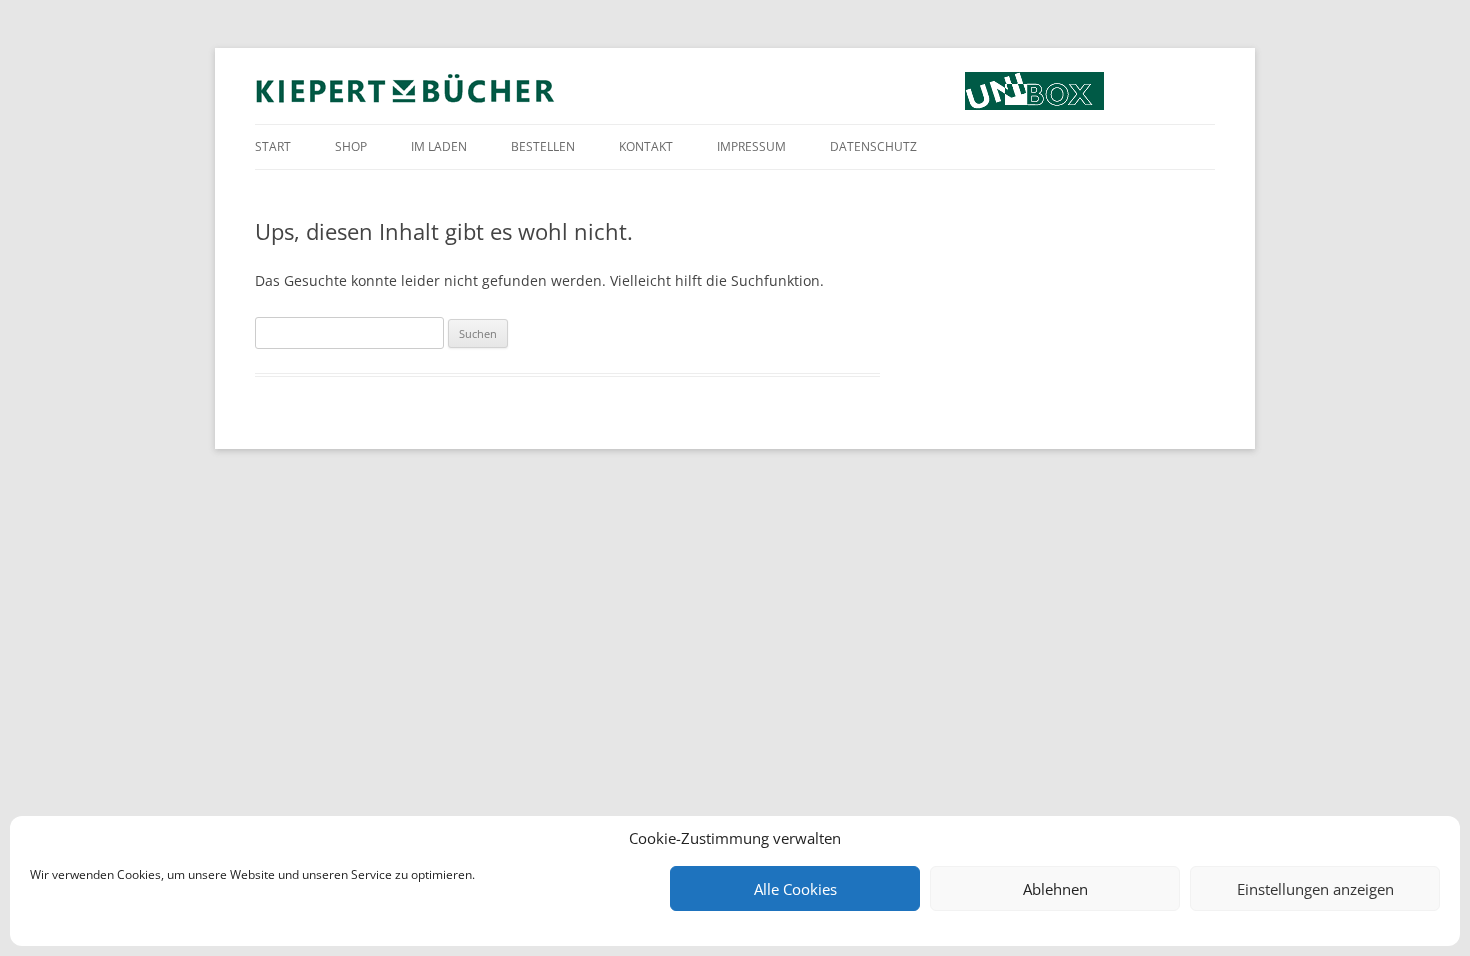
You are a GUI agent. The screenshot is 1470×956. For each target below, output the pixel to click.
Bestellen (543, 146)
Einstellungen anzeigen (1315, 889)
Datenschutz (873, 146)
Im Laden (439, 146)
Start (273, 146)
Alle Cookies (795, 889)
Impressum (751, 146)
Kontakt (646, 146)
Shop (351, 146)
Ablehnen (1055, 889)
